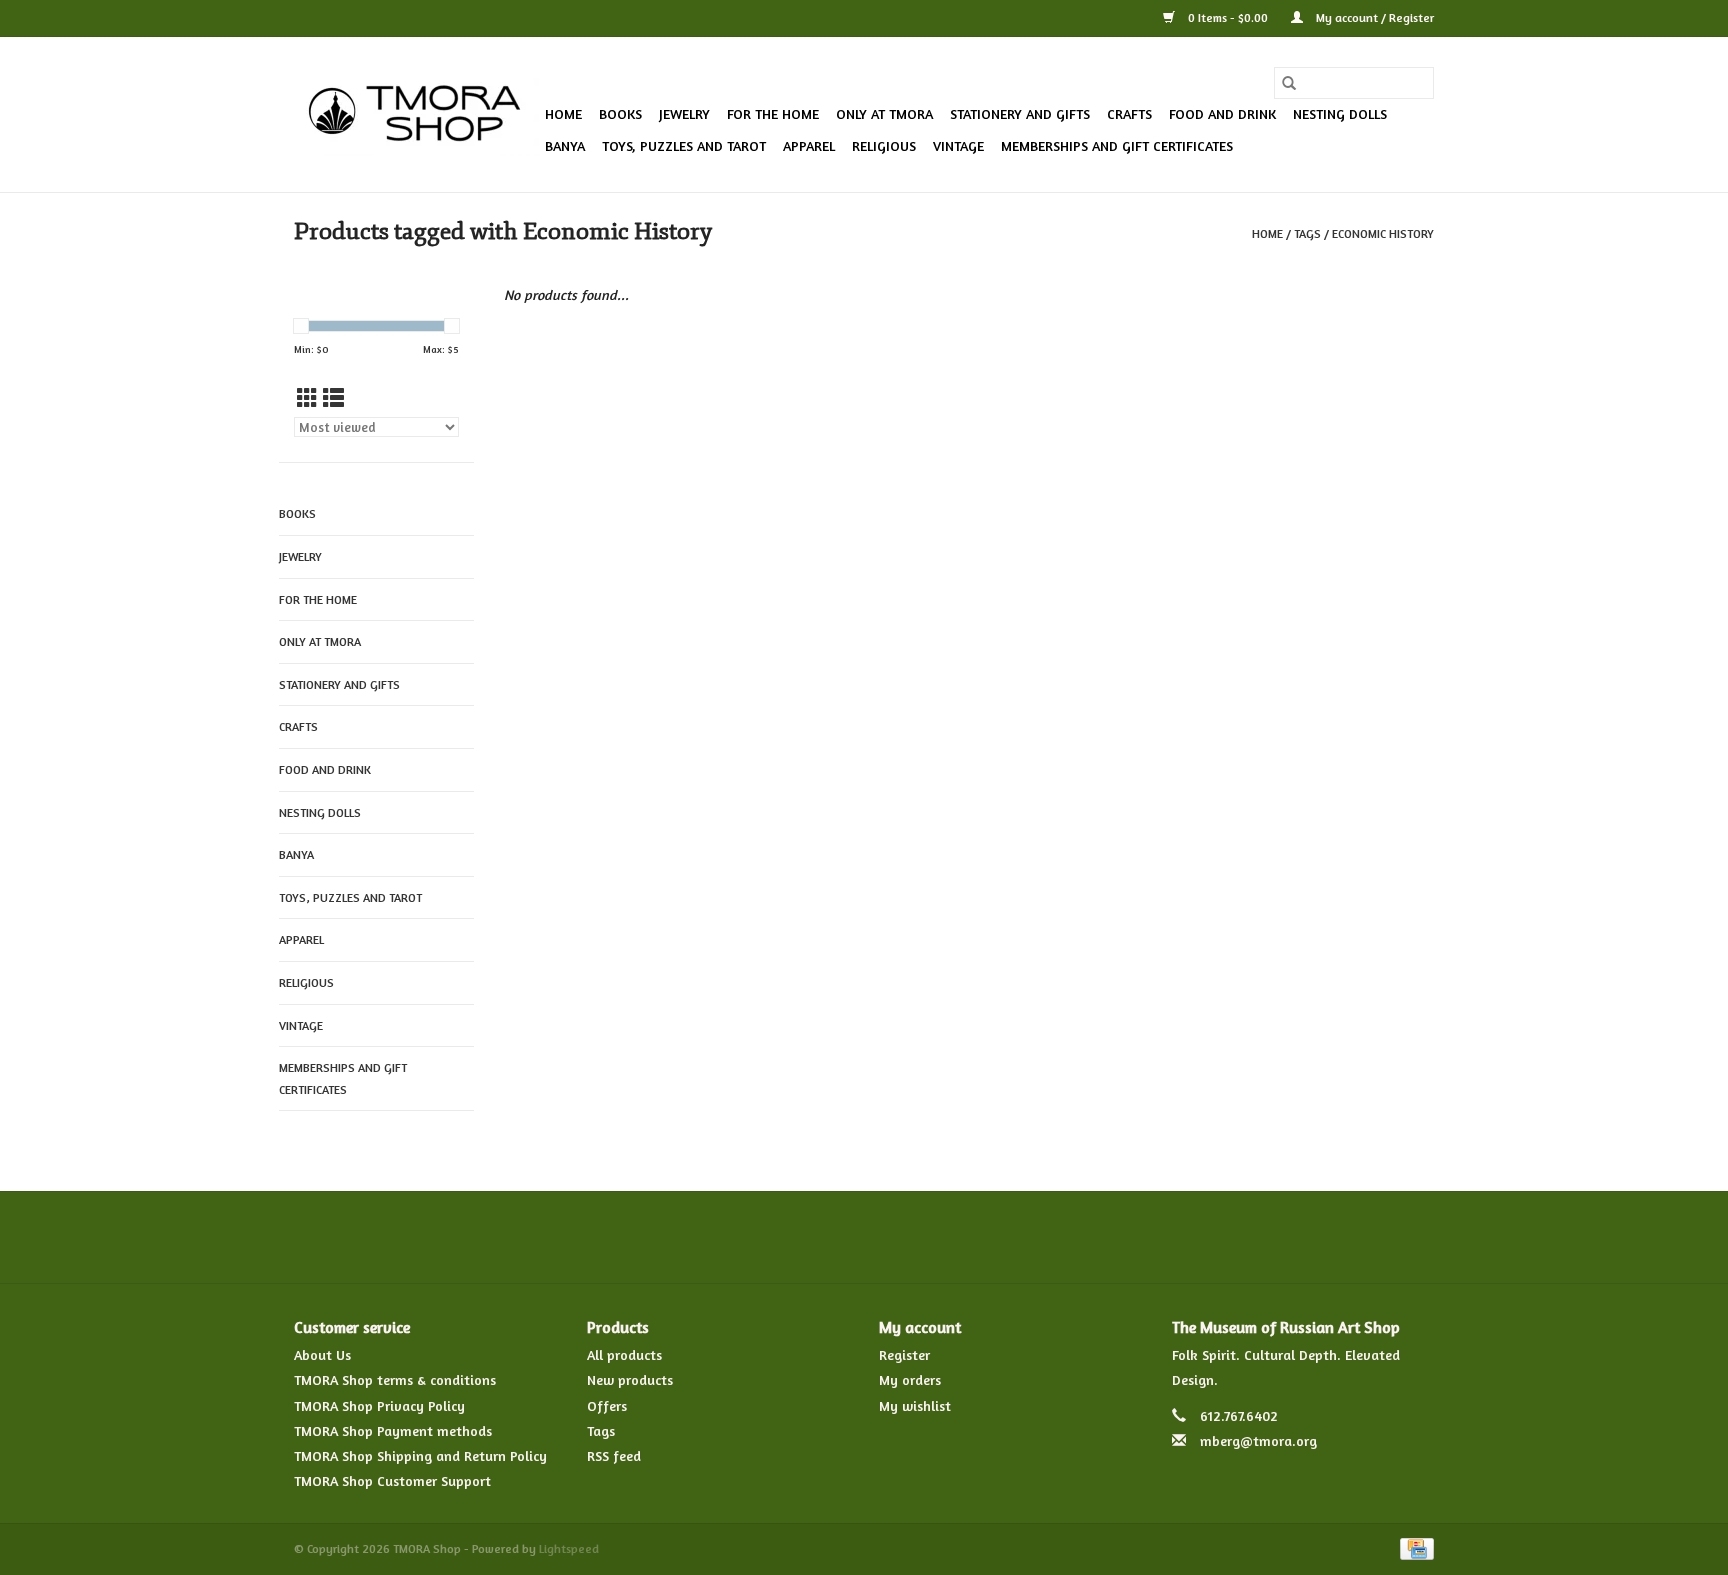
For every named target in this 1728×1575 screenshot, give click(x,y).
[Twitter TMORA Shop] (792, 1237)
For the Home (773, 113)
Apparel (809, 145)
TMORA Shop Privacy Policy (379, 1405)
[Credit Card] (1413, 1547)
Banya (565, 145)
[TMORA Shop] (416, 115)
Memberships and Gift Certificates (1117, 145)
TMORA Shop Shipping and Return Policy (420, 1455)
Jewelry (684, 113)
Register (904, 1354)
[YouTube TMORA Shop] (900, 1237)
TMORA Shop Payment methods (393, 1430)
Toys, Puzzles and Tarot (684, 145)
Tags (1307, 233)
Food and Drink (1222, 113)
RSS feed (614, 1455)
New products (630, 1379)
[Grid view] (307, 398)
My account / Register (1373, 17)
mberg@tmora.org (1258, 1440)
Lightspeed (569, 1548)
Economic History (1383, 233)
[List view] (333, 398)
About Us (322, 1354)
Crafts (1129, 113)
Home (563, 113)
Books (620, 113)
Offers (607, 1405)
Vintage (958, 145)
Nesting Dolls (1340, 113)
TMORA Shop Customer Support (392, 1480)
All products (624, 1354)
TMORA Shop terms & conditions (395, 1379)
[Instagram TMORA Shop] (972, 1237)
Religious (884, 145)
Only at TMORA (884, 113)
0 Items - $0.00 (1228, 17)
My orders (910, 1379)
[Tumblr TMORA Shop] (936, 1237)
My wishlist (915, 1405)
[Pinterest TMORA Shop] (864, 1237)
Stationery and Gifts (1020, 113)
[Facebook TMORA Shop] (756, 1237)
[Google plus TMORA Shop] (828, 1237)
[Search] (1289, 83)
